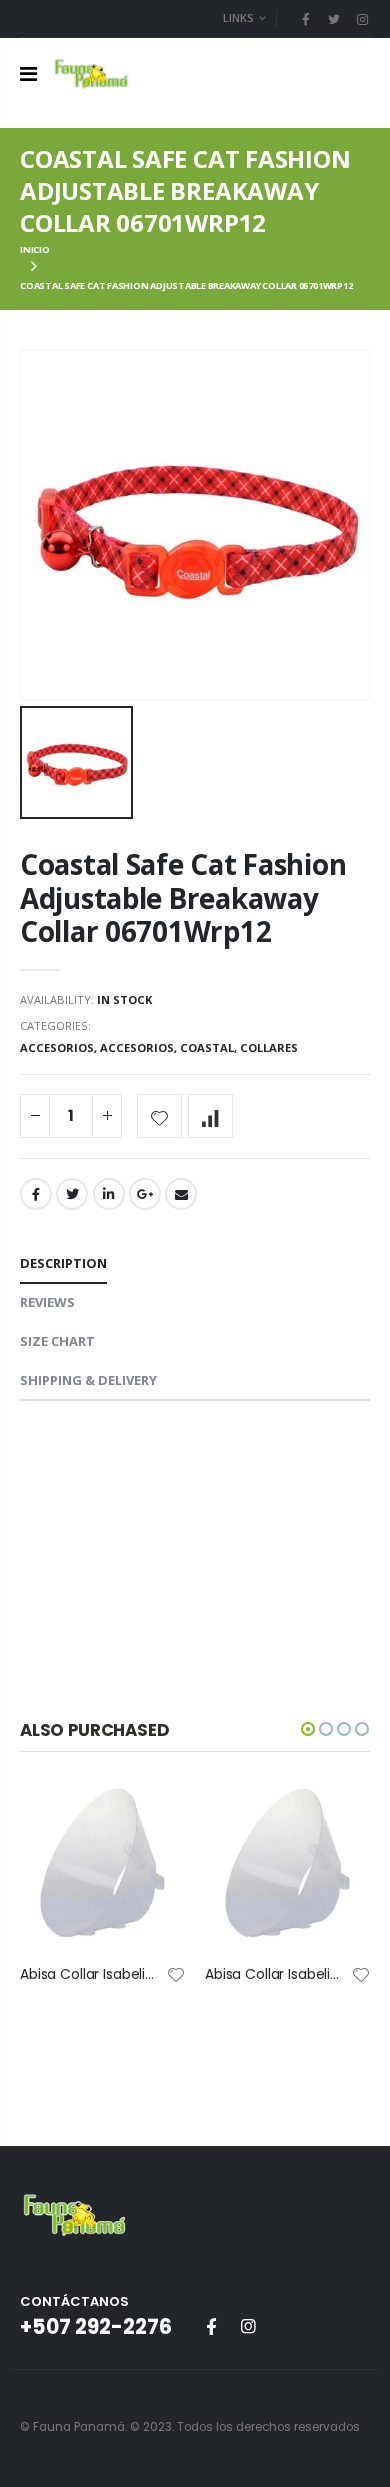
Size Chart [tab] (57, 1341)
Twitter (72, 1194)
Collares (269, 1047)
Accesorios (57, 1047)
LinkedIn (109, 1194)
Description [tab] (63, 1263)
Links (238, 17)
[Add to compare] (210, 1116)
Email (181, 1194)
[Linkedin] (362, 19)
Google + (145, 1194)
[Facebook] (305, 19)
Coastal (207, 1047)
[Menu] (28, 73)
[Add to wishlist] (159, 1116)
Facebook (36, 1194)
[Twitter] (334, 19)
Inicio (35, 249)
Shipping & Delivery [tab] (88, 1380)
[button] (308, 1729)
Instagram (248, 2326)
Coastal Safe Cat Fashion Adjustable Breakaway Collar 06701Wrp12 (183, 897)
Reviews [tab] (47, 1302)
